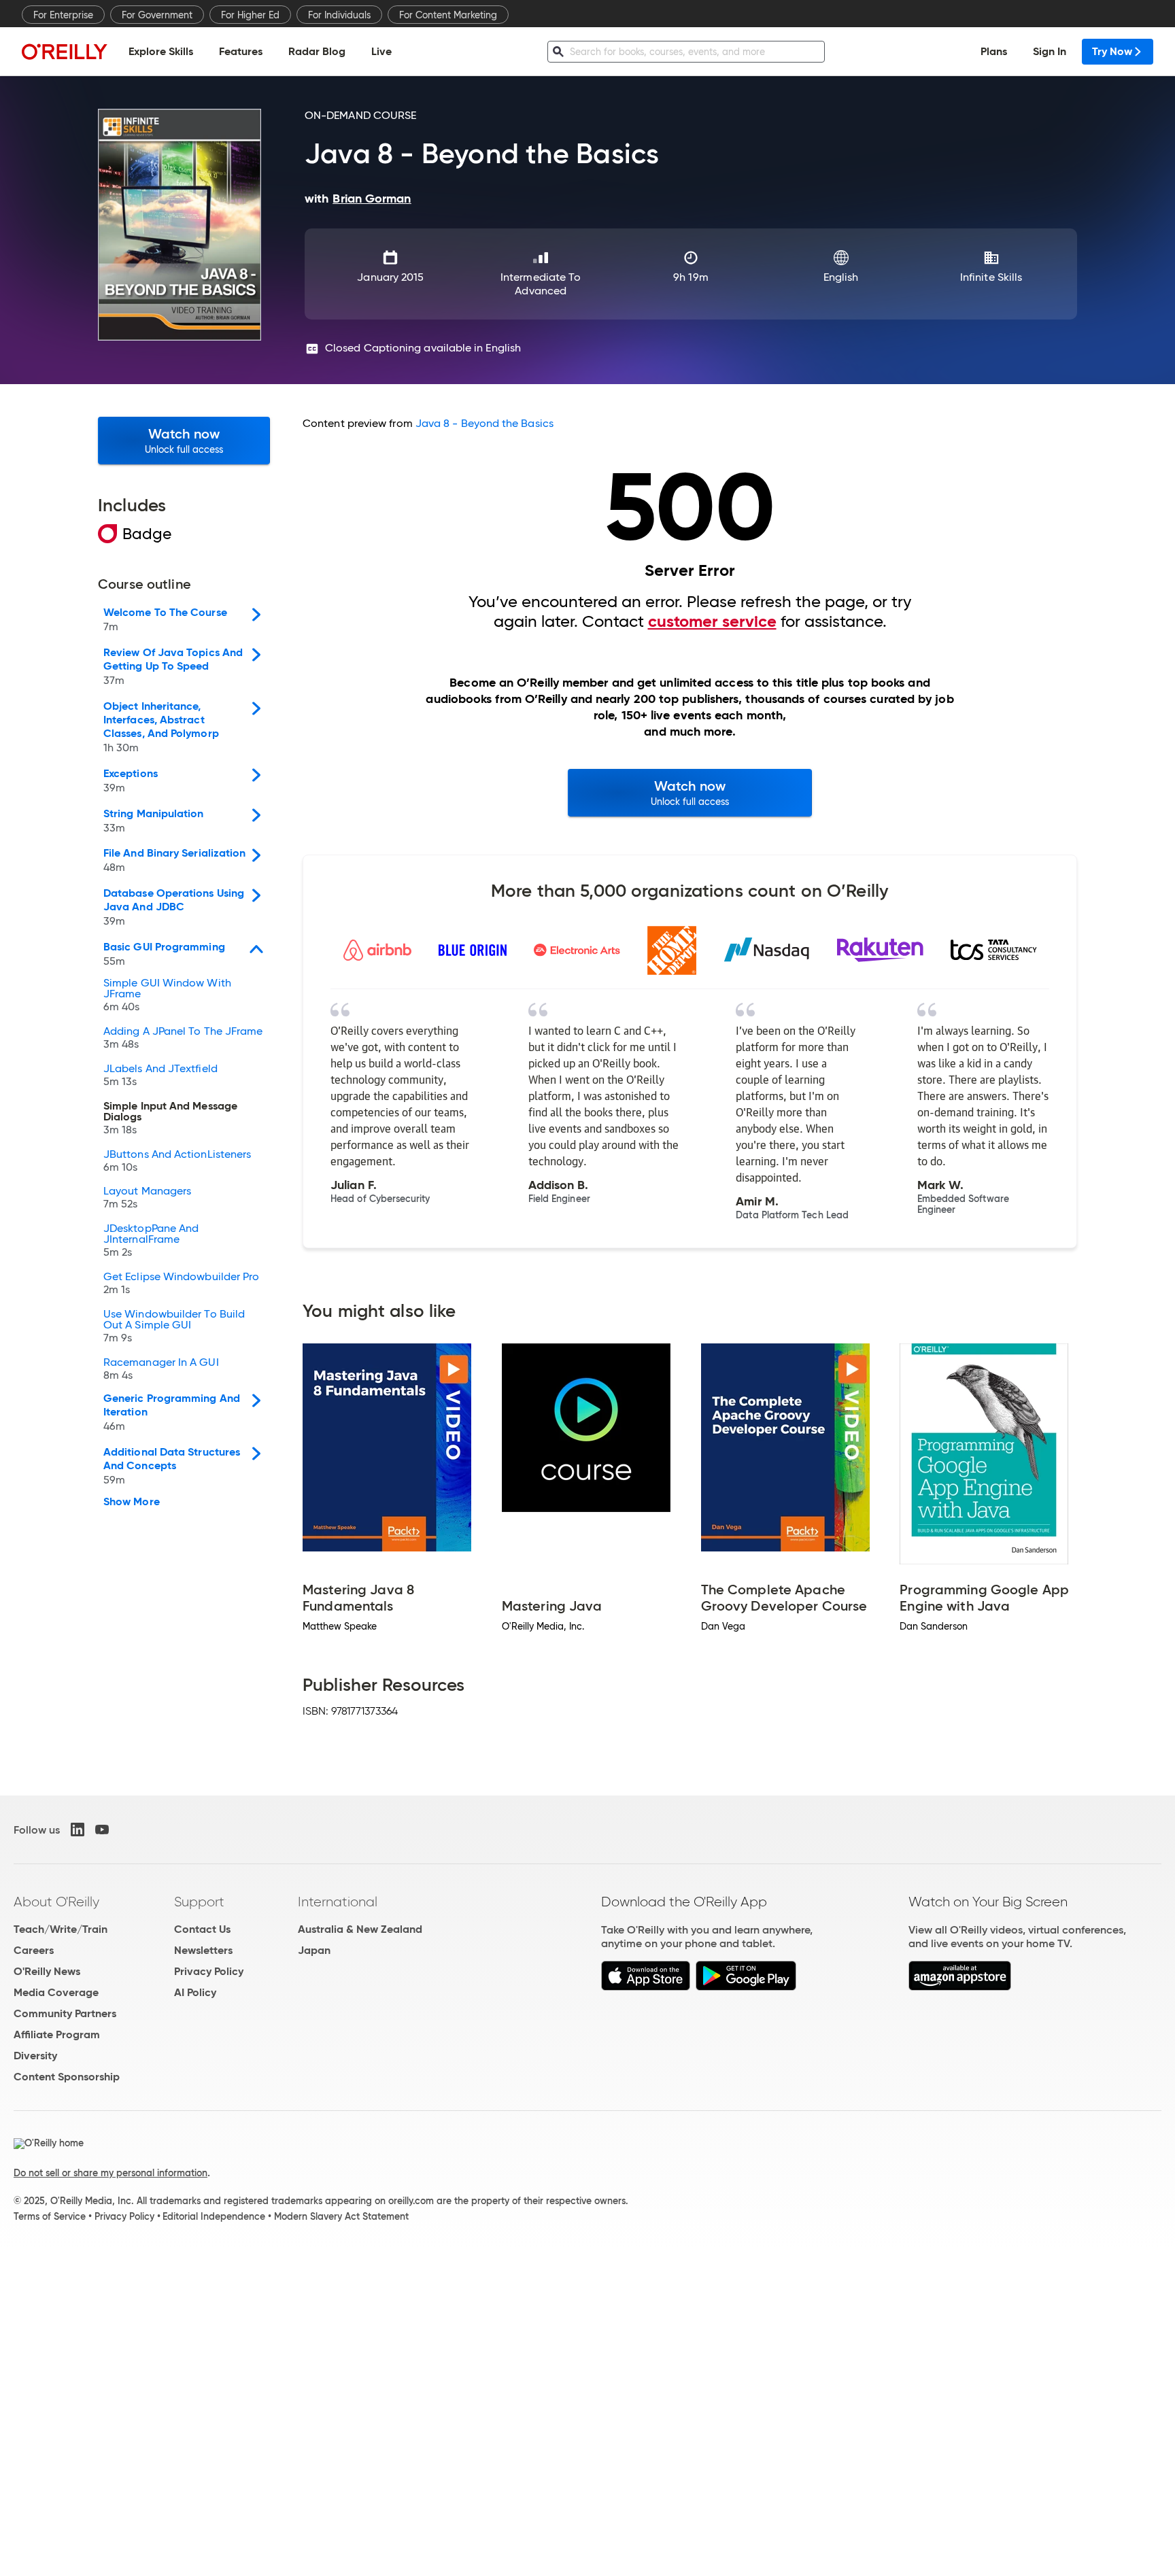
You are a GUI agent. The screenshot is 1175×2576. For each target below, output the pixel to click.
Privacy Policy (209, 1971)
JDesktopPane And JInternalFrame (151, 1241)
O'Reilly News (47, 1971)
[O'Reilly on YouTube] (102, 1830)
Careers (34, 1950)
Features (241, 51)
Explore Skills (161, 51)
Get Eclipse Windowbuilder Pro (181, 1284)
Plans (994, 51)
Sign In (1050, 51)
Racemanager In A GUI (161, 1369)
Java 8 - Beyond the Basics (484, 423)
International (338, 1902)
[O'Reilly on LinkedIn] (78, 1830)
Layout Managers (147, 1198)
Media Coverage (56, 1992)
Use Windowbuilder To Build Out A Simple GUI (174, 1326)
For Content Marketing (448, 15)
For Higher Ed (250, 15)
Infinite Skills (991, 277)
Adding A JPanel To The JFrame (183, 1038)
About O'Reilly (56, 1902)
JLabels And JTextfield (160, 1076)
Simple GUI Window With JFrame (167, 995)
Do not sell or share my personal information (110, 2173)
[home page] (65, 51)
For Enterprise (63, 15)
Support (199, 1902)
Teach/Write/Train (61, 1929)
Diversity (35, 2056)
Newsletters (203, 1950)
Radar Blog (317, 51)
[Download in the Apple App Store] (646, 1987)
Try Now (1112, 51)
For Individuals (339, 15)
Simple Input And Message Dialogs (170, 1118)
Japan (314, 1950)
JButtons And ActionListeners (177, 1161)
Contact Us (202, 1929)
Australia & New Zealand (360, 1929)
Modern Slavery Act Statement (341, 2216)
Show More (132, 1502)
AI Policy (195, 1992)
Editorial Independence (214, 2216)
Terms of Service (50, 2216)
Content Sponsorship (67, 2077)
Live (381, 51)
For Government (157, 15)
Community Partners (65, 2013)
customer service (712, 621)
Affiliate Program (57, 2034)
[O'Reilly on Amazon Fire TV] (960, 1987)
